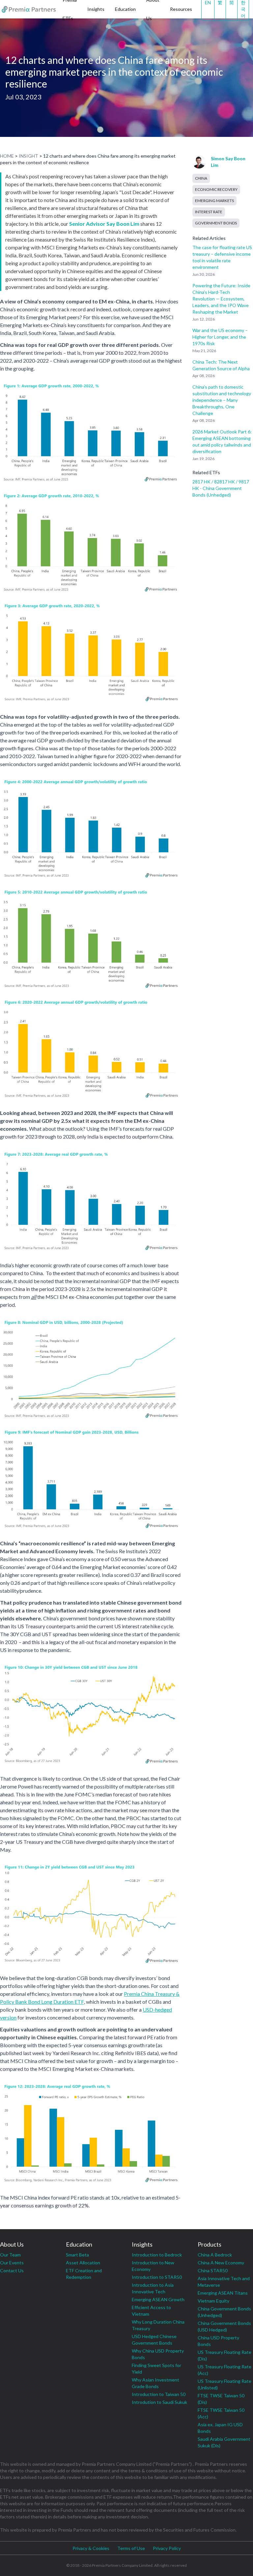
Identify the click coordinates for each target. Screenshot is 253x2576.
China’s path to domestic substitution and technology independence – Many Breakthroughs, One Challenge (222, 400)
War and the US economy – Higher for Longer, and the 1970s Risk (220, 337)
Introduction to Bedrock (157, 2255)
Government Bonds (216, 223)
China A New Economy (221, 2263)
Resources (181, 9)
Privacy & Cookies (91, 2548)
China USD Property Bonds (218, 2341)
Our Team (10, 2255)
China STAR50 (213, 2270)
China (201, 178)
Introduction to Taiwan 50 (159, 2394)
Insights (96, 9)
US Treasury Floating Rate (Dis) (225, 2355)
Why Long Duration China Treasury (158, 2325)
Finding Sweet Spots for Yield (156, 2369)
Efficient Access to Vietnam (151, 2311)
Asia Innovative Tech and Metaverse (224, 2282)
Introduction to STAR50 (157, 2277)
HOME (7, 156)
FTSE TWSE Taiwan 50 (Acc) (221, 2413)
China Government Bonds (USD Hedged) (224, 2326)
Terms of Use (131, 2548)
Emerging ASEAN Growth (158, 2299)
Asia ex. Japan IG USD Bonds (220, 2428)
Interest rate (209, 212)
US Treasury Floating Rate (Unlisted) (225, 2384)
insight (28, 156)
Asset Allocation (83, 2263)
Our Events (12, 2263)
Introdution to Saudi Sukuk (159, 2402)
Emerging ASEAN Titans (223, 2293)
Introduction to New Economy (153, 2266)
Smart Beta (77, 2255)
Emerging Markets (214, 201)
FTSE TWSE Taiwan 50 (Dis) (221, 2399)
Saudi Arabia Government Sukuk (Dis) (224, 2442)
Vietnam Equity (213, 2301)
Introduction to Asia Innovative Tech (153, 2288)
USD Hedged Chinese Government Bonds (154, 2340)
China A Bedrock (215, 2255)
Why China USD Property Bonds (158, 2354)
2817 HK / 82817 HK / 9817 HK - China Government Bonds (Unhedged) (221, 488)
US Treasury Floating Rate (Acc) (225, 2370)
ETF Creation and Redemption (84, 2274)
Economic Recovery (216, 189)
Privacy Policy (167, 2548)
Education (125, 9)
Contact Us (12, 2270)
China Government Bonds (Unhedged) (224, 2312)
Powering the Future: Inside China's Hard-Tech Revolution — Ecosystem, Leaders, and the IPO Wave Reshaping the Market (221, 299)
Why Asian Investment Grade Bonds (155, 2383)
